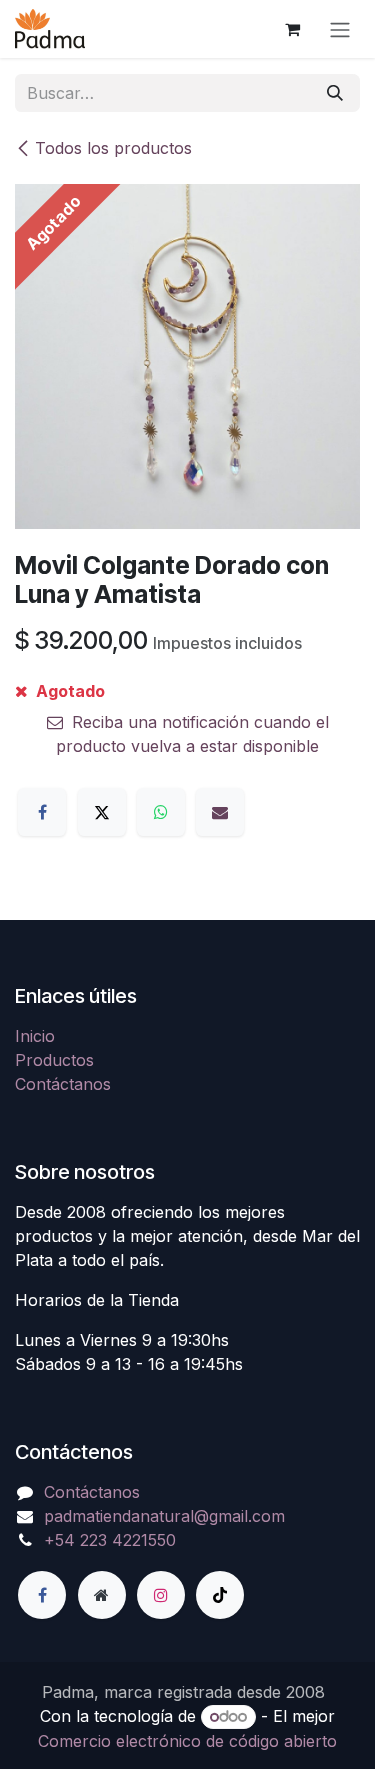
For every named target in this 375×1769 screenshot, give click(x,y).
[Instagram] (161, 1595)
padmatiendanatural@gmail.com (164, 1516)
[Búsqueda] (335, 93)
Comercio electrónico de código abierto (187, 1741)
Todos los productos (113, 148)
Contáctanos (63, 1084)
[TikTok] (220, 1595)
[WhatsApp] (161, 812)
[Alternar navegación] (340, 29)
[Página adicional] (102, 1595)
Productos (54, 1060)
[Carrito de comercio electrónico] (292, 29)
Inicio (35, 1036)
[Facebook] (42, 812)
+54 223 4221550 (110, 1540)
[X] (102, 812)
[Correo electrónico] (220, 812)
